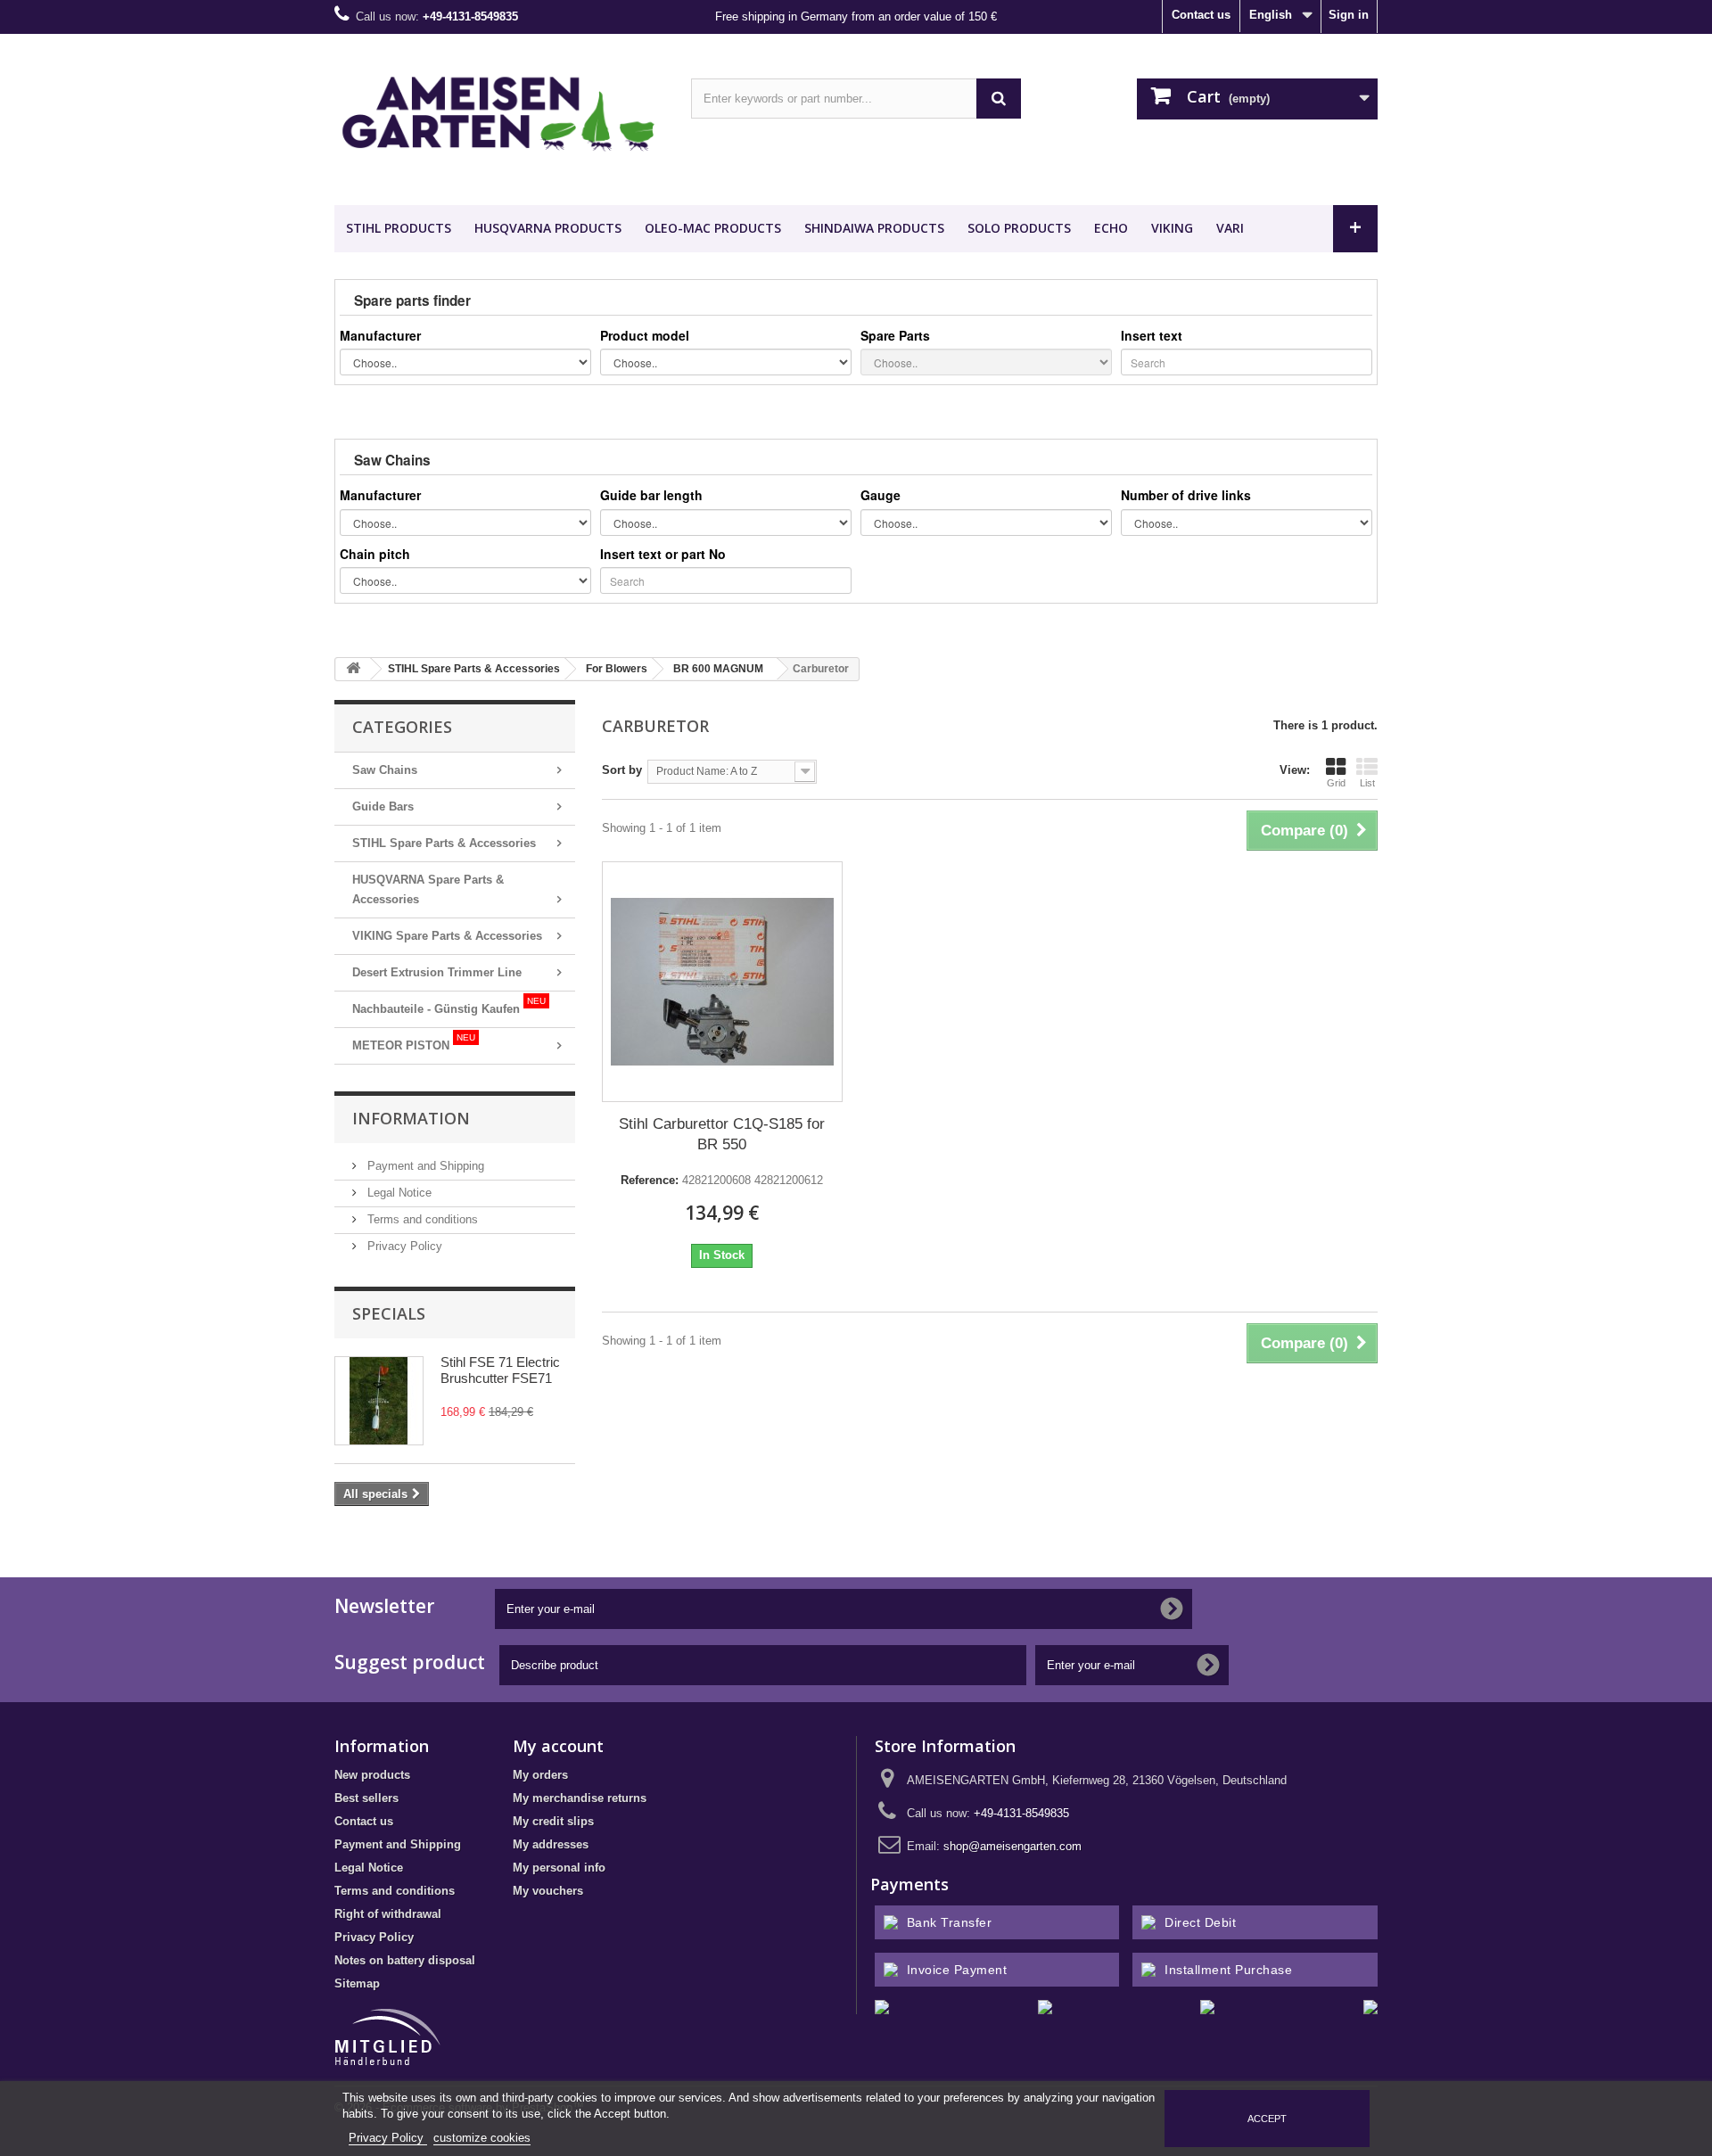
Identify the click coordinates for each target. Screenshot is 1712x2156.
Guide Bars (383, 806)
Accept (1267, 2119)
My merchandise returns (580, 1798)
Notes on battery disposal (405, 1960)
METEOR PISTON (414, 1042)
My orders (540, 1775)
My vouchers (548, 1891)
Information (411, 1118)
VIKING (1172, 228)
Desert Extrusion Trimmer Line (437, 972)
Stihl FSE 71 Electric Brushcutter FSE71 (500, 1370)
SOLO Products (1019, 228)
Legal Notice (398, 1193)
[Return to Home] (353, 669)
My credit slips (553, 1821)
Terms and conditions (421, 1219)
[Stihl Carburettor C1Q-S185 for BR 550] (722, 982)
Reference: (650, 1180)
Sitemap (357, 1983)
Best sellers (366, 1798)
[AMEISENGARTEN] (499, 115)
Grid (1336, 783)
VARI (1230, 228)
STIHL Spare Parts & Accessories (444, 843)
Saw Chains (385, 770)
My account (558, 1746)
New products (372, 1775)
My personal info (559, 1868)
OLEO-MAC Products (713, 228)
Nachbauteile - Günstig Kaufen (449, 1006)
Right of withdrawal (388, 1914)
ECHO (1111, 228)
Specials (389, 1313)
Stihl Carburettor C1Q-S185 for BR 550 (722, 1134)
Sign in (1349, 15)
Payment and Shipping (424, 1166)
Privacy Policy (403, 1246)
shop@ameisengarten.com (1012, 1846)
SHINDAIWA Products (874, 228)
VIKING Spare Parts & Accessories (447, 936)
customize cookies (482, 2138)
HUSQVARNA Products (548, 228)
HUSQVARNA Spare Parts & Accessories (428, 889)
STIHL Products (399, 228)
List (1367, 783)
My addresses (551, 1844)
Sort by (622, 770)
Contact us (1201, 15)
